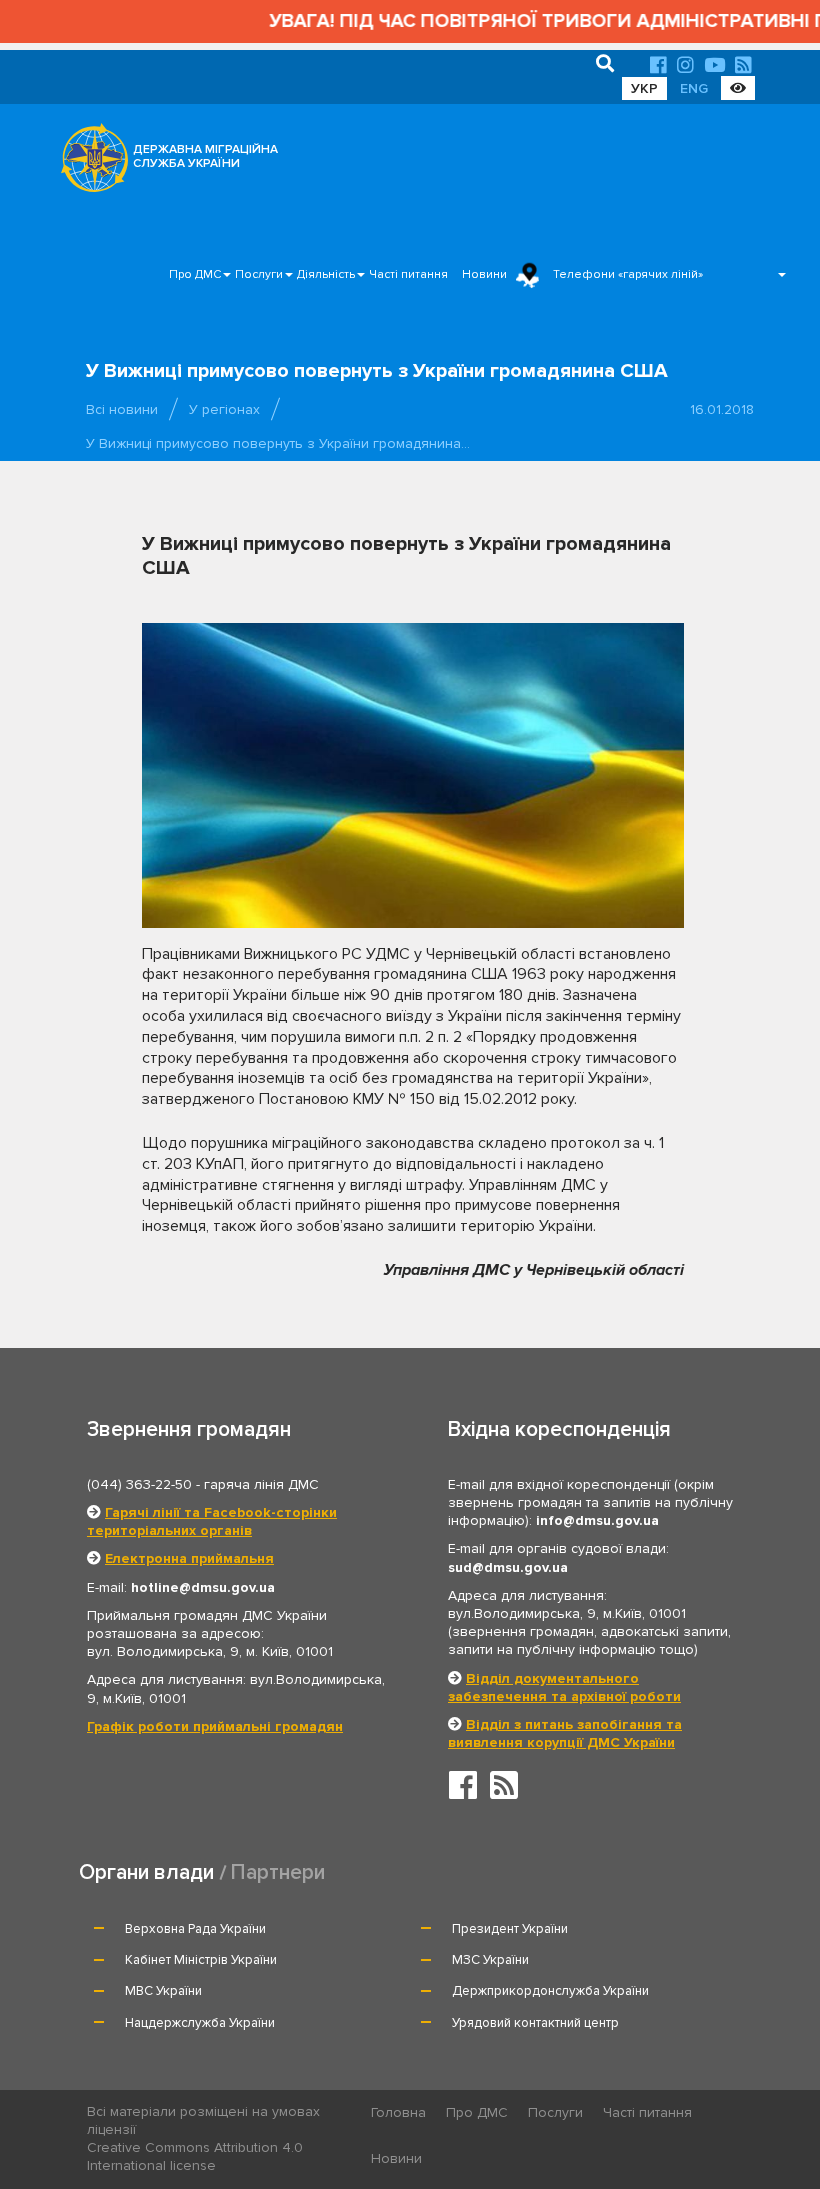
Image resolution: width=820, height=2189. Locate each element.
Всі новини (122, 409)
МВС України (163, 1991)
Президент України (510, 1929)
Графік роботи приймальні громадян (215, 1726)
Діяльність (326, 274)
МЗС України (490, 1960)
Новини (484, 274)
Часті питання (408, 274)
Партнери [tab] (278, 1872)
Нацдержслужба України (200, 2023)
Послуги (259, 274)
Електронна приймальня (189, 1558)
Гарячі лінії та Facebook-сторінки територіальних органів (212, 1521)
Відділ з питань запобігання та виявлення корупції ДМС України (565, 1733)
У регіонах (224, 409)
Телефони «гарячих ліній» (628, 274)
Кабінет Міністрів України (201, 1960)
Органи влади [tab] (146, 1872)
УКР (644, 88)
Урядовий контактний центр (535, 2023)
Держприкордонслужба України (550, 1991)
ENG (694, 88)
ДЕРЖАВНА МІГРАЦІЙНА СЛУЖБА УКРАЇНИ (205, 156)
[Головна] (89, 163)
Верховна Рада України (195, 1929)
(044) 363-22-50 (139, 1484)
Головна (398, 2112)
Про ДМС (195, 274)
